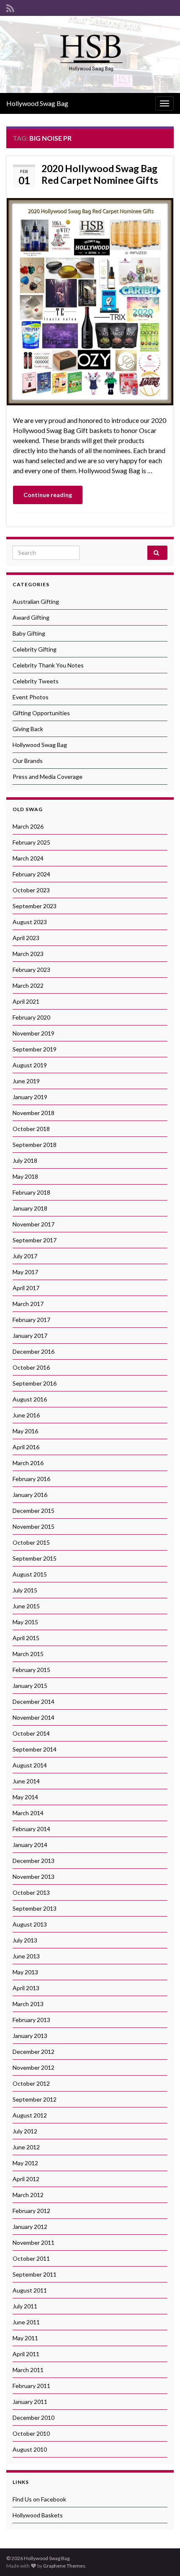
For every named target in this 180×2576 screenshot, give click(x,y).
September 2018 (35, 1145)
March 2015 (28, 1654)
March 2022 (28, 985)
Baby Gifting (29, 633)
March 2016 (28, 1463)
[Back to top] (161, 2557)
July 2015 (25, 1590)
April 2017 (26, 1288)
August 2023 (30, 922)
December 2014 (33, 1701)
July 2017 (25, 1256)
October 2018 (31, 1129)
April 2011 (26, 2354)
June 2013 (26, 1956)
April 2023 (26, 938)
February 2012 (31, 2211)
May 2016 (25, 1431)
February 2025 (31, 842)
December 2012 (33, 2052)
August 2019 (30, 1065)
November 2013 (33, 1877)
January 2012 (30, 2227)
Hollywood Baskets (38, 2515)
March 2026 (28, 826)
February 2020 (31, 1017)
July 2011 (25, 2306)
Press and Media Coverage (48, 777)
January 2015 (30, 1686)
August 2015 (30, 1574)
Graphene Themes (64, 2566)
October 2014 (31, 1733)
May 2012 (25, 2163)
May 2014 (25, 1797)
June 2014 (26, 1781)
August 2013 (30, 1924)
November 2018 (33, 1113)
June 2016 (26, 1415)
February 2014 (31, 1829)
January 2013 (30, 2036)
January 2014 (30, 1845)
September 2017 (35, 1240)
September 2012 (35, 2099)
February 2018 (31, 1192)
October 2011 (31, 2258)
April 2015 (26, 1638)
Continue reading (48, 495)
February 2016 (31, 1479)
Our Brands (28, 761)
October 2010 (31, 2433)
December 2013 (33, 1861)
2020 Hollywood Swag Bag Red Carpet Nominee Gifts (100, 174)
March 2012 (28, 2195)
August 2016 (30, 1399)
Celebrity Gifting (35, 649)
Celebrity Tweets (36, 681)
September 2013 (35, 1908)
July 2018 (25, 1160)
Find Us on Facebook (39, 2499)
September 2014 (35, 1749)
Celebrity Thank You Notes (48, 665)
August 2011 (30, 2290)
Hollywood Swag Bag (37, 103)
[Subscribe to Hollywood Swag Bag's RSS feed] (10, 7)
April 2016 (26, 1447)
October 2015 (31, 1542)
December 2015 (33, 1511)
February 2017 (31, 1320)
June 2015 (26, 1606)
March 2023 (28, 954)
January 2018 (30, 1208)
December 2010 (33, 2418)
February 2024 (31, 874)
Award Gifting (31, 617)
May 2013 (25, 1972)
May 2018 (25, 1176)
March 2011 (28, 2370)
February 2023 (31, 970)
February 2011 (31, 2386)
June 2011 (26, 2322)
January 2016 (30, 1495)
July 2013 (25, 1940)
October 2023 (31, 890)
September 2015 (35, 1558)
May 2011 (25, 2338)
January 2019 (30, 1097)
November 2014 (33, 1717)
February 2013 (31, 2020)
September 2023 (35, 906)
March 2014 (28, 1813)
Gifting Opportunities (41, 713)
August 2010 (30, 2449)
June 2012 (26, 2147)
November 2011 (33, 2242)
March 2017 (28, 1304)
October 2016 (31, 1367)
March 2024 (28, 858)
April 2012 (26, 2179)
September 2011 (35, 2274)
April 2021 (26, 1001)
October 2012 (31, 2083)
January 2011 (30, 2402)
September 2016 (35, 1383)
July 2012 (25, 2131)
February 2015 (31, 1670)
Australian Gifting (36, 601)
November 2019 (33, 1033)
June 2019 (26, 1081)
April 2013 (26, 1988)
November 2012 (33, 2067)
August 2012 (30, 2115)
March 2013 (28, 2004)
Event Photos (31, 697)
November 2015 (33, 1526)
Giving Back (28, 729)
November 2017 (33, 1224)
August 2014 (30, 1765)
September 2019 (35, 1049)
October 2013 (31, 1892)
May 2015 (25, 1622)
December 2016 (33, 1351)
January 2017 (30, 1336)
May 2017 (25, 1272)
